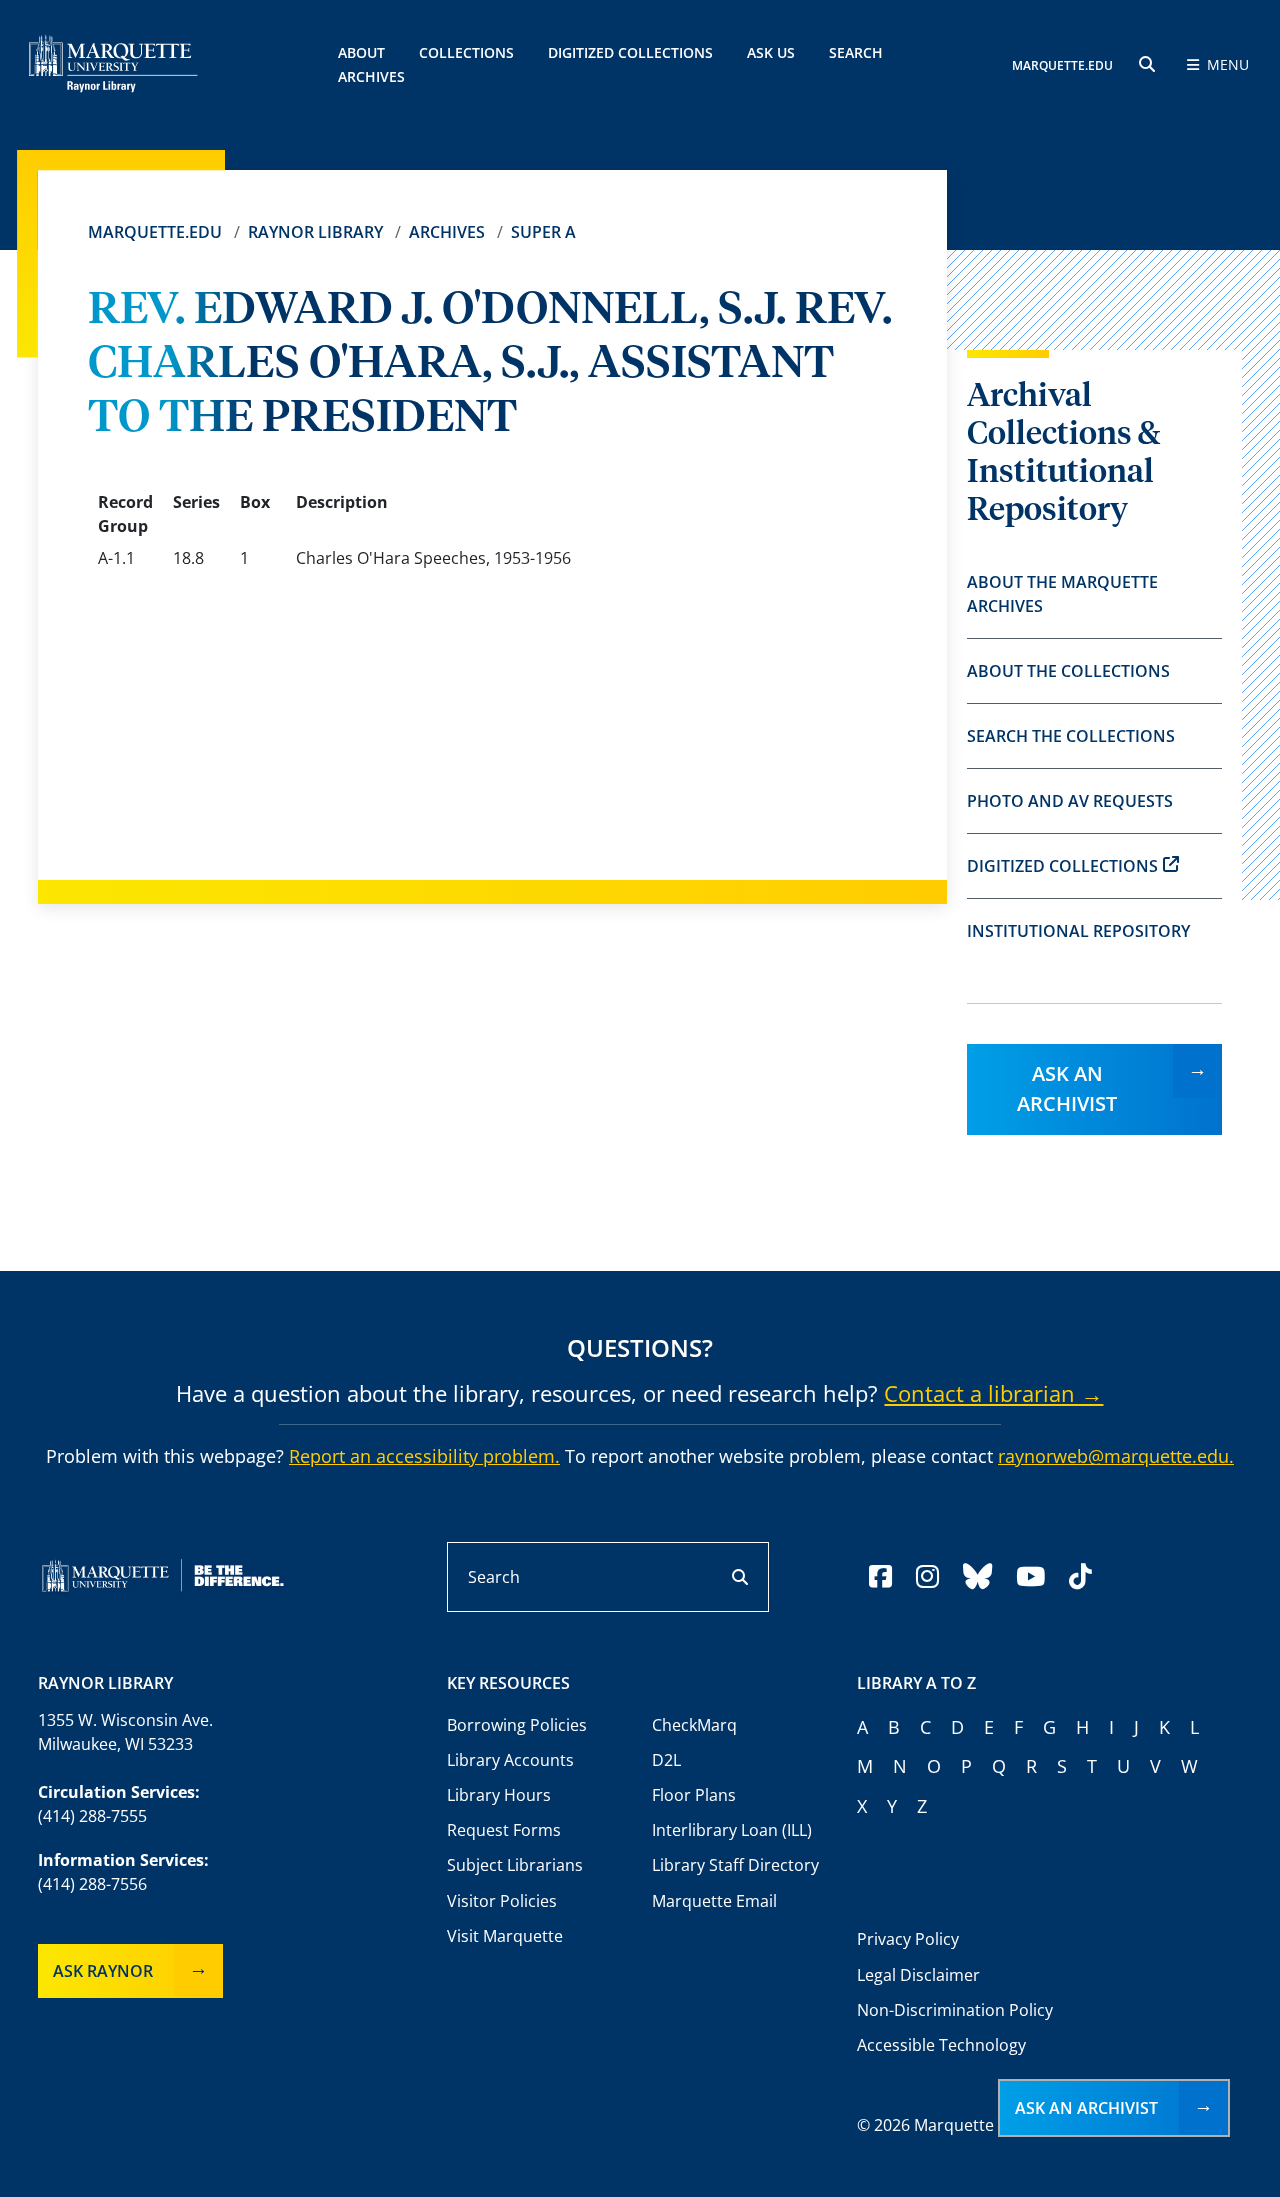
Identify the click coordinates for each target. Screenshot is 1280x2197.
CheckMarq (694, 1725)
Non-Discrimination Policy (955, 2010)
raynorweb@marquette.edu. (1116, 1456)
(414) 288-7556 (92, 1884)
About (361, 52)
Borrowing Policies (517, 1725)
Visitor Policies (502, 1901)
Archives (447, 232)
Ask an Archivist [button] (1086, 2108)
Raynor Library (315, 232)
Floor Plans (694, 1795)
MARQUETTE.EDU (1062, 65)
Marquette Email (714, 1901)
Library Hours (499, 1795)
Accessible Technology (941, 2045)
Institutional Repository (1078, 931)
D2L (666, 1760)
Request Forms (504, 1830)
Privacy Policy (908, 1939)
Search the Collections (1071, 736)
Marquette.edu (155, 232)
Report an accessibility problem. (424, 1456)
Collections (466, 52)
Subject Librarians (515, 1865)
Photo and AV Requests (1070, 801)
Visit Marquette (505, 1936)
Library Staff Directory (735, 1865)
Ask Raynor (103, 1971)
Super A (543, 232)
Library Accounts (510, 1760)
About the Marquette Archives (1062, 594)
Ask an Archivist (1067, 1088)
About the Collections (1068, 671)
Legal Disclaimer (918, 1975)
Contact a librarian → (993, 1393)
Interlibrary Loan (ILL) (732, 1830)
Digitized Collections (630, 52)
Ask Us (771, 52)
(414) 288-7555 (92, 1816)
